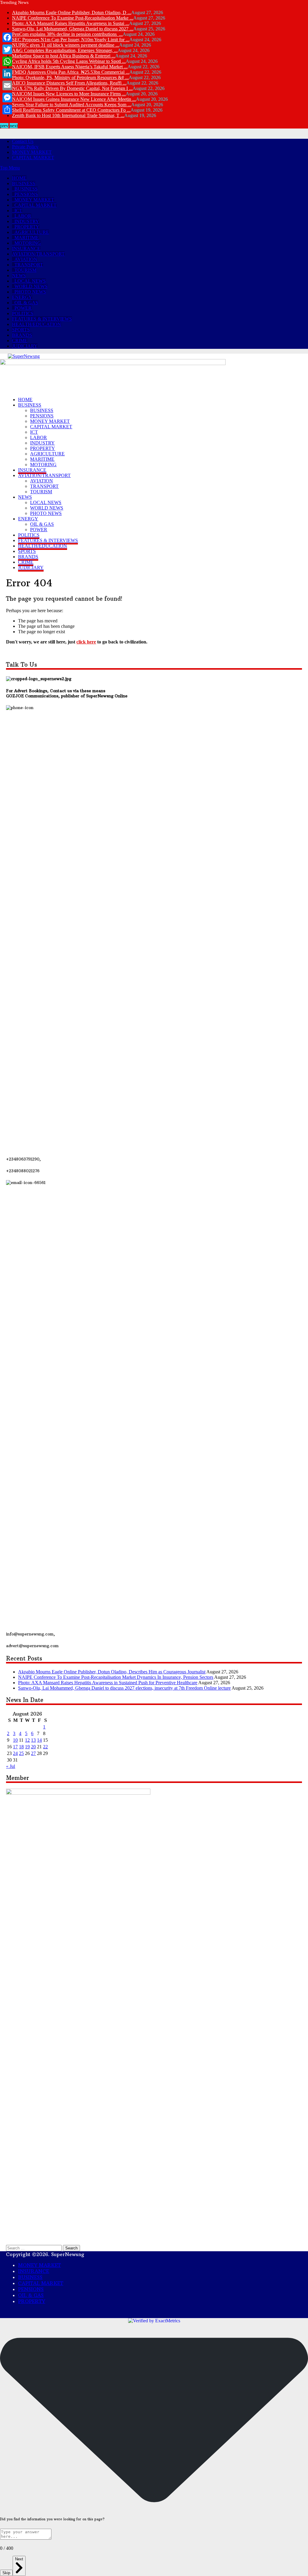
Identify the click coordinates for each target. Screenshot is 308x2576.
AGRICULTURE (32, 232)
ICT (18, 211)
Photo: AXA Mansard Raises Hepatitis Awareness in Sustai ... (71, 23)
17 (15, 1747)
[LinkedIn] (7, 73)
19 (27, 1747)
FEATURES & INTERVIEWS (42, 319)
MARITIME (27, 238)
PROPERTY (27, 227)
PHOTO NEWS (30, 292)
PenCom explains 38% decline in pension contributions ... (67, 34)
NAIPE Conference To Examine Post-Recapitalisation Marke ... (73, 18)
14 (39, 1740)
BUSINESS (24, 183)
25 (21, 1753)
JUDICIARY (25, 346)
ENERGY (22, 297)
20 (33, 1747)
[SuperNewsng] (24, 356)
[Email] (7, 85)
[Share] (7, 110)
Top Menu (10, 168)
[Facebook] (7, 37)
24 (15, 1753)
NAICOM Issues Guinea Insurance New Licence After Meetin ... (74, 99)
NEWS (19, 276)
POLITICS (23, 313)
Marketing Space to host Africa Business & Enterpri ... (64, 56)
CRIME (20, 341)
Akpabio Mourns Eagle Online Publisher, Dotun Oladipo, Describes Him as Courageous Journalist (112, 1672)
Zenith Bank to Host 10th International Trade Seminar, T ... (68, 115)
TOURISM (25, 270)
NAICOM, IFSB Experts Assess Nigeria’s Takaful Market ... (70, 67)
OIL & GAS (26, 303)
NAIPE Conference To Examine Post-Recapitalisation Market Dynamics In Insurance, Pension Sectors (116, 1677)
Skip (6, 2573)
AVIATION (26, 259)
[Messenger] (7, 98)
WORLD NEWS (31, 286)
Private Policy (25, 147)
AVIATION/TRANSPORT (38, 254)
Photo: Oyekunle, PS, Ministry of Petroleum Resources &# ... (70, 77)
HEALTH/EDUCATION (37, 324)
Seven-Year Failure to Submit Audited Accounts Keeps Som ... (72, 105)
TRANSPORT (29, 265)
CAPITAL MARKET (33, 158)
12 (27, 1740)
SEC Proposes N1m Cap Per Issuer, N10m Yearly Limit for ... (71, 40)
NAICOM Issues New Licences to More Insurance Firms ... (69, 94)
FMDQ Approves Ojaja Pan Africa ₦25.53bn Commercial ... (71, 72)
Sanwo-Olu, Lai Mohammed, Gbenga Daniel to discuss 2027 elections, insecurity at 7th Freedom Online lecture (124, 1688)
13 (33, 1740)
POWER (23, 308)
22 (45, 1747)
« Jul (11, 1766)
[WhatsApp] (7, 61)
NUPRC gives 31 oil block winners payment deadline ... (66, 45)
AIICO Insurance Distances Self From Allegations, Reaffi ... (69, 83)
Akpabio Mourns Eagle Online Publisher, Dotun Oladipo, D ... (72, 12)
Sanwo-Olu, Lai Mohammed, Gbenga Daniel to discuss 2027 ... (73, 29)
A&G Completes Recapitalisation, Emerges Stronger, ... (65, 50)
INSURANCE (26, 248)
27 (33, 1753)
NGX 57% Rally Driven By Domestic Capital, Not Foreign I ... (72, 88)
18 (21, 1747)
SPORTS (21, 330)
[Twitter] (7, 49)
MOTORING (28, 243)
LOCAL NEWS (30, 281)
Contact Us (23, 141)
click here (86, 642)
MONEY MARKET (32, 152)
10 (15, 1740)
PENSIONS (26, 194)
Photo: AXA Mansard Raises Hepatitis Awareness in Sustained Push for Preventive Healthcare (108, 1683)
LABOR (23, 216)
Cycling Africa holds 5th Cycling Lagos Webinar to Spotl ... (69, 61)
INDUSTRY (27, 221)
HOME (19, 178)
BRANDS (22, 335)
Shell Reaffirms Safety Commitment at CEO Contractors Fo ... (71, 110)
